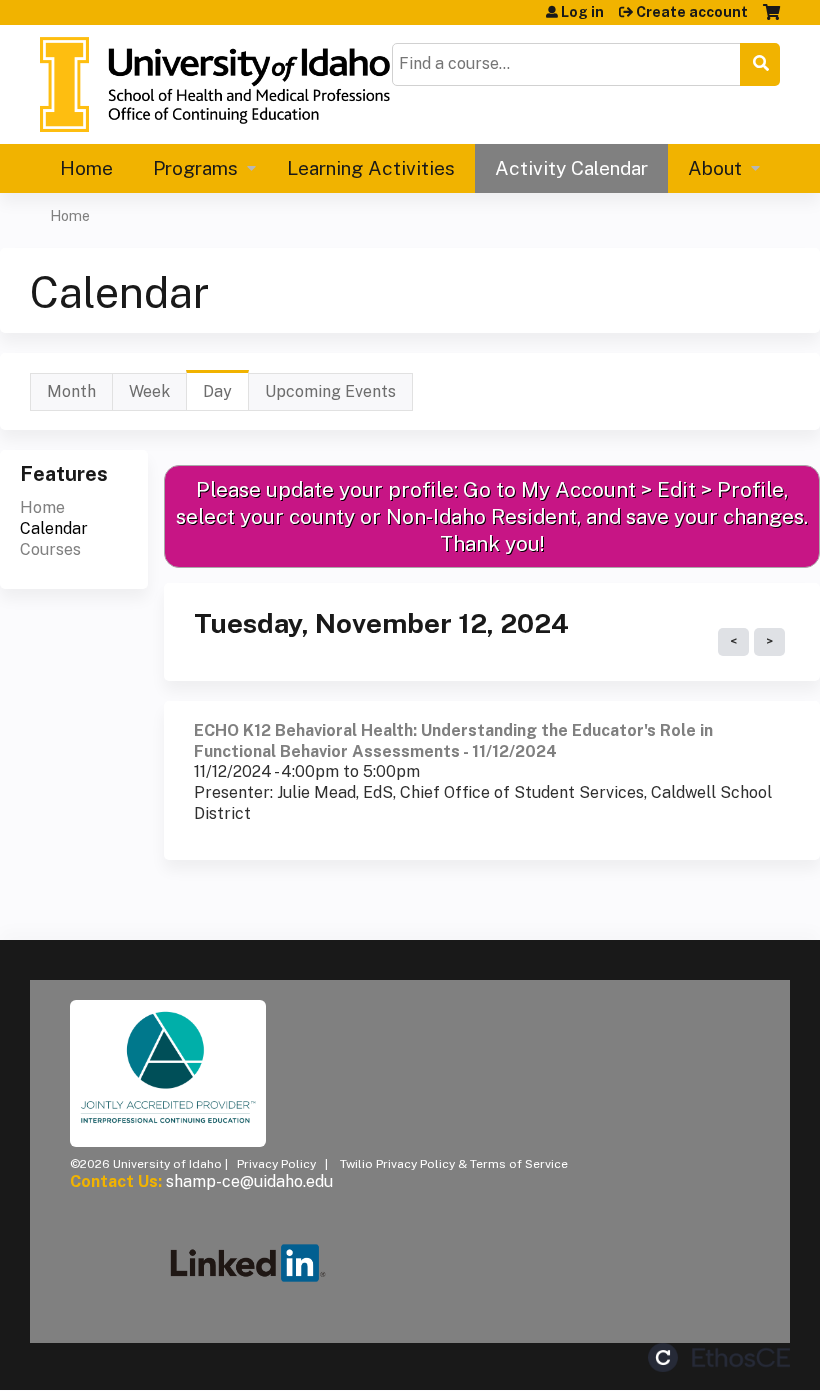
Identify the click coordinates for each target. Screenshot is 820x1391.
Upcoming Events (330, 391)
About (715, 168)
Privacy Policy (276, 1164)
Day (226, 396)
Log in (582, 12)
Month (71, 391)
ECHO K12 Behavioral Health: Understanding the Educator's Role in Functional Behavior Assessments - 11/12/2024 (453, 741)
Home (86, 168)
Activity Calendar (571, 168)
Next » (769, 642)
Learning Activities (371, 168)
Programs (195, 168)
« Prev (733, 642)
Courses (50, 549)
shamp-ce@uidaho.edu (249, 1181)
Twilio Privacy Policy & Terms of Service (454, 1164)
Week (149, 391)
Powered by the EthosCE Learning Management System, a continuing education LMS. (719, 1357)
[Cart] (771, 19)
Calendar (54, 528)
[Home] (215, 84)
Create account (692, 12)
